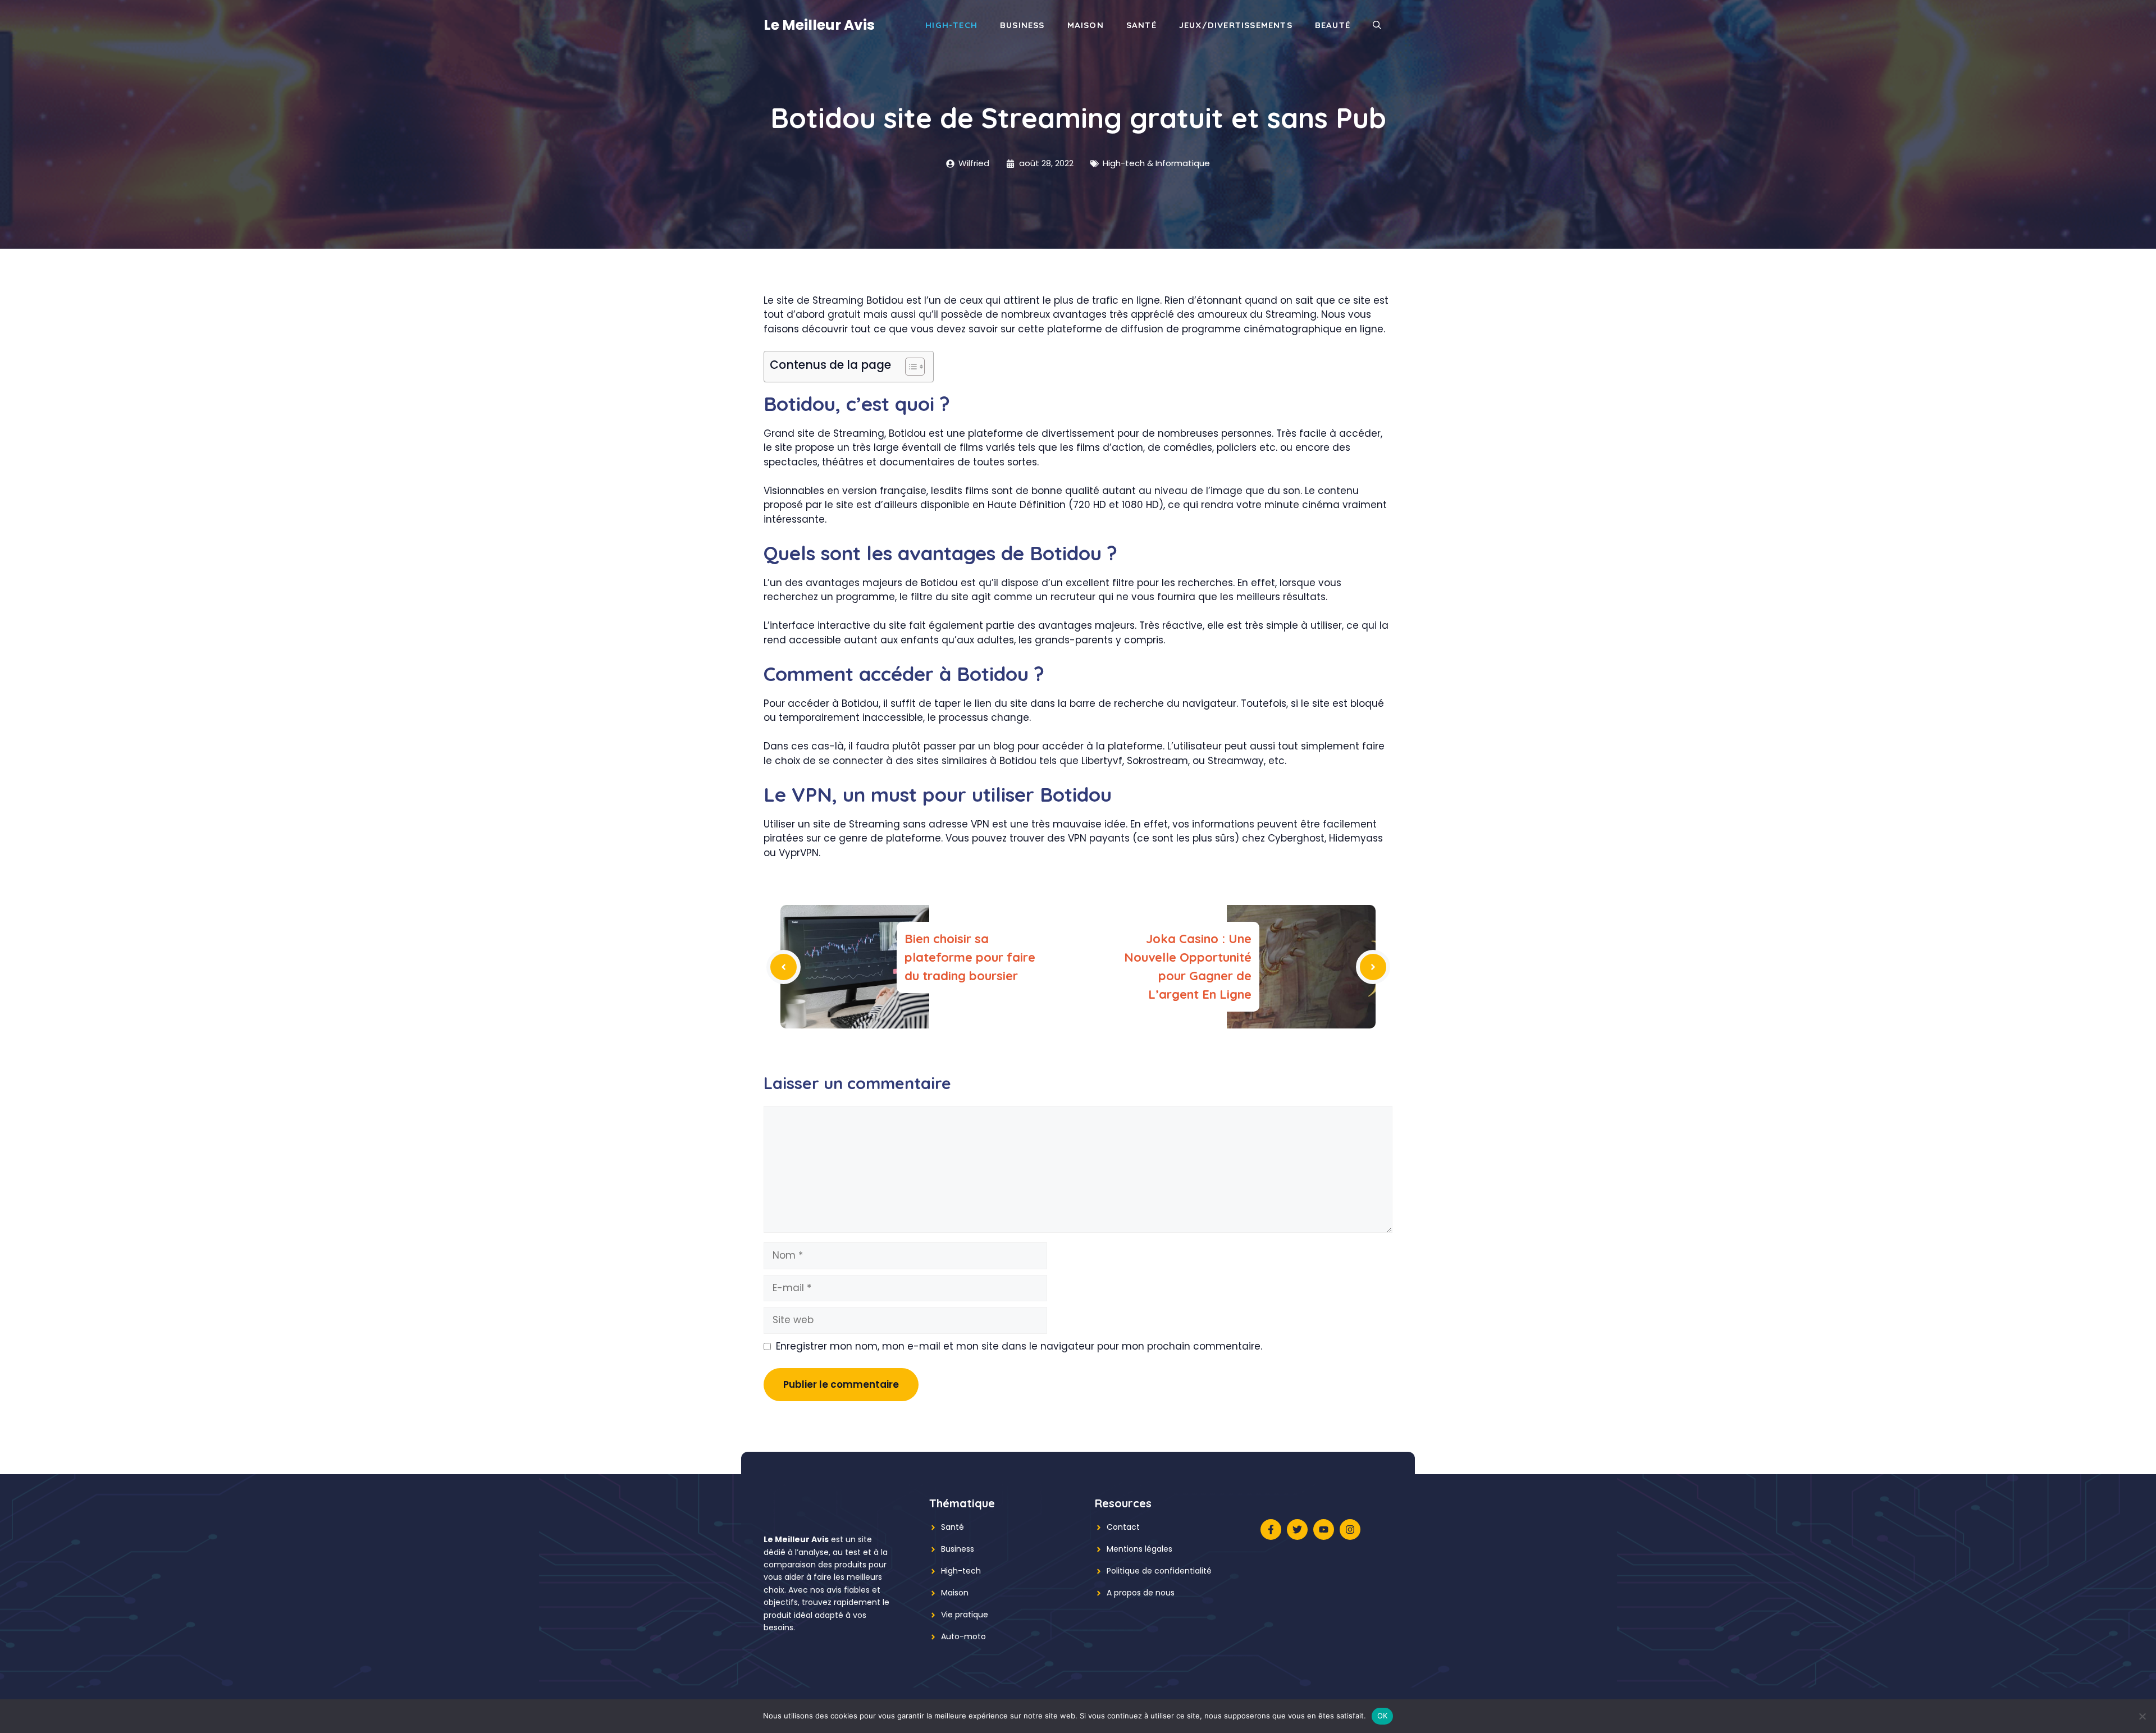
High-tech (961, 1571)
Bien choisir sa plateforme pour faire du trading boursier (970, 957)
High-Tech (951, 25)
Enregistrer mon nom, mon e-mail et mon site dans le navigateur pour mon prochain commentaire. (1019, 1346)
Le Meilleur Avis (819, 25)
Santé (1141, 25)
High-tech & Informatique (1156, 163)
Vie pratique (965, 1615)
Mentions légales (1139, 1549)
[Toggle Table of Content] (909, 367)
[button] (1377, 25)
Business (1022, 25)
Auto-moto (963, 1636)
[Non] (2142, 1716)
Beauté (1333, 25)
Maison (1086, 25)
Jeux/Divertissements (1236, 25)
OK (1383, 1716)
